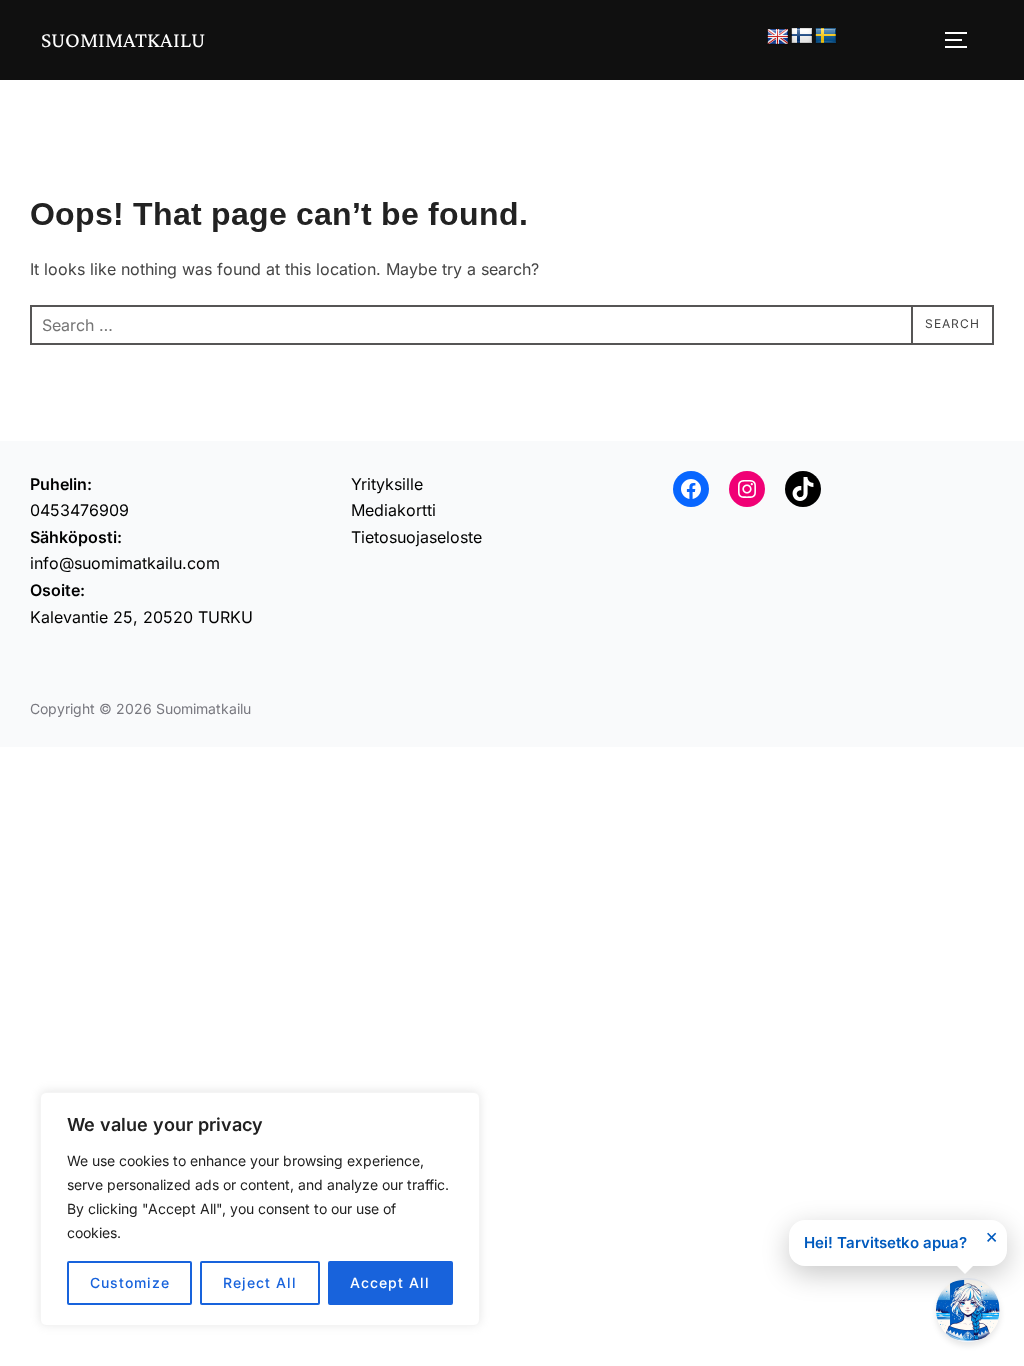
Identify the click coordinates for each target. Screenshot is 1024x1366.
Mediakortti (393, 510)
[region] (260, 1209)
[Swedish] (826, 36)
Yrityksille (387, 484)
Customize (130, 1282)
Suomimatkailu (123, 39)
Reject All (260, 1282)
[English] (778, 37)
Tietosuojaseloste (416, 537)
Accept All (390, 1282)
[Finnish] (802, 36)
